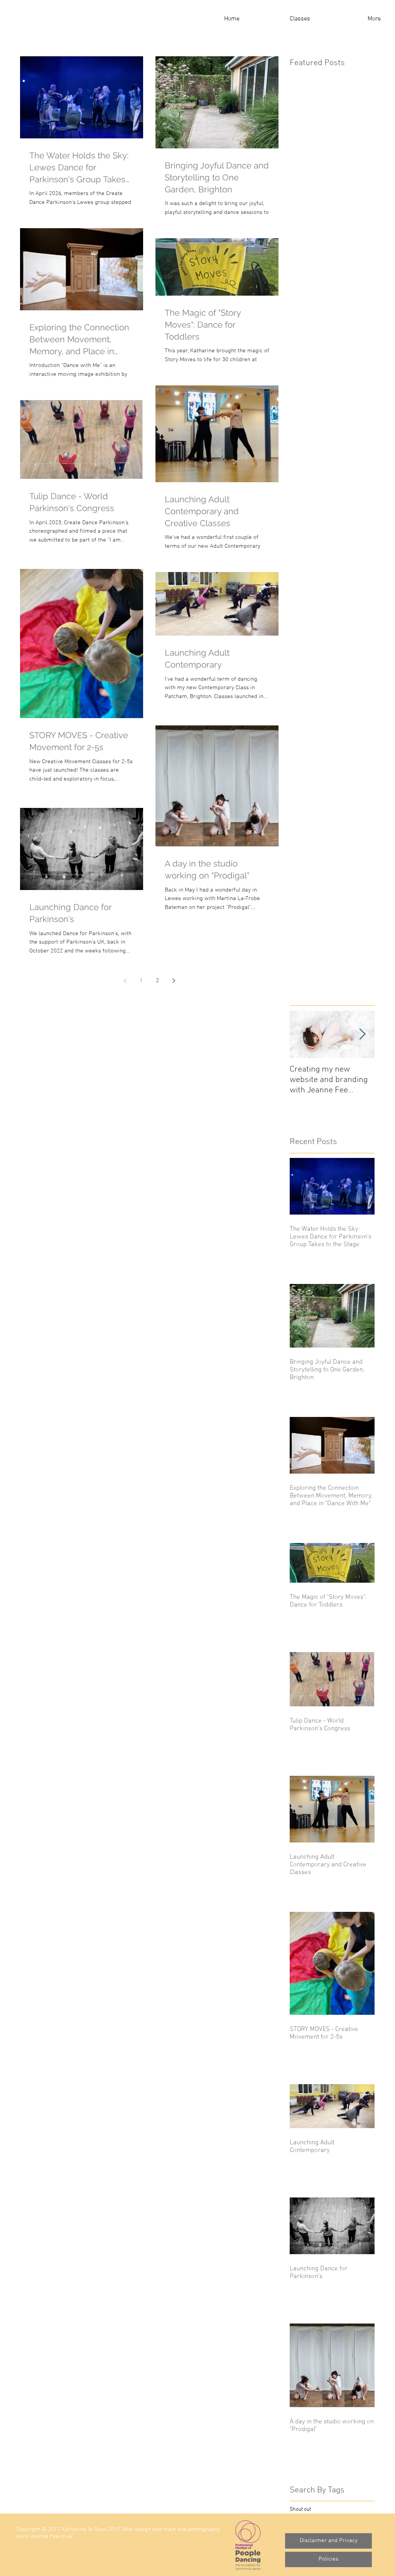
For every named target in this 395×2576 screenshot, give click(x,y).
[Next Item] (362, 1034)
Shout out (300, 2510)
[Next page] (174, 981)
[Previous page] (125, 981)
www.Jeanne (32, 2536)
